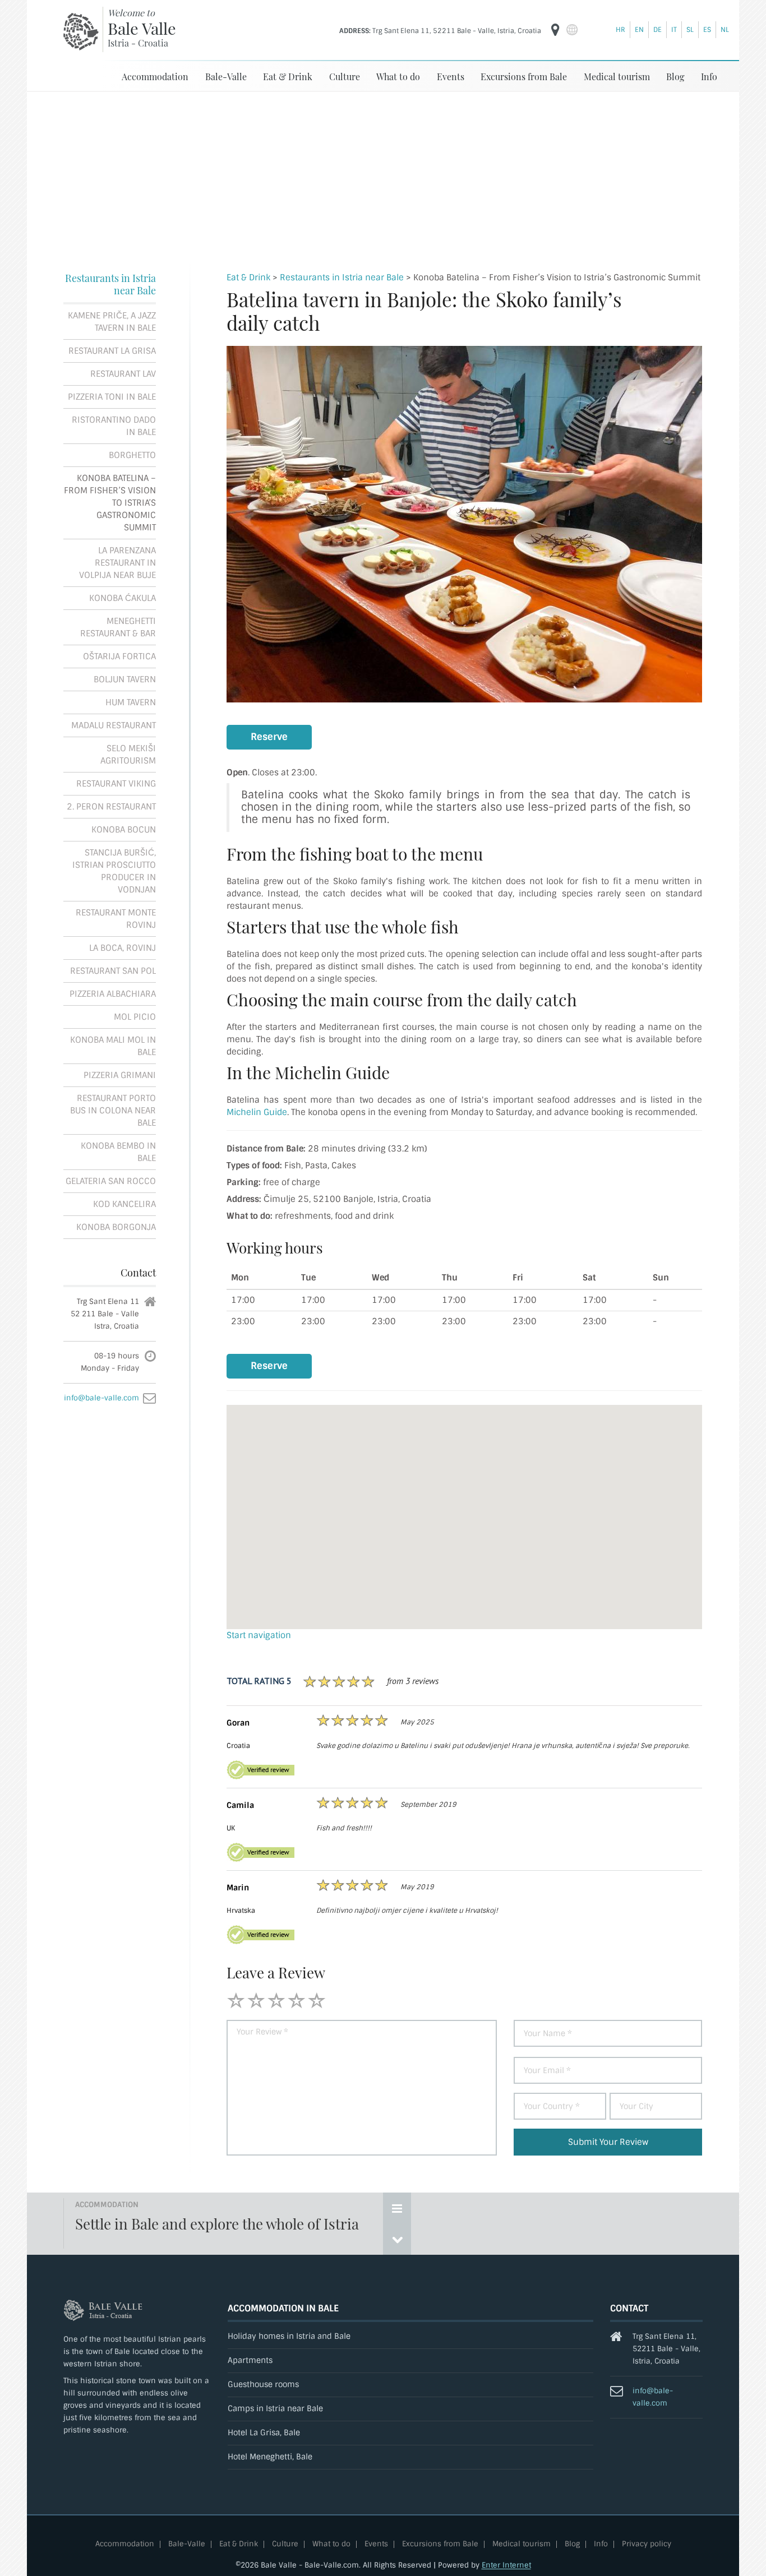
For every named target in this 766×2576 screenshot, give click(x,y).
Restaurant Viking (116, 784)
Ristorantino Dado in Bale (114, 426)
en (639, 30)
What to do (398, 77)
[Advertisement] (383, 176)
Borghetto (132, 455)
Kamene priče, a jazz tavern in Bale (112, 322)
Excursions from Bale (524, 77)
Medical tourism (617, 77)
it (674, 30)
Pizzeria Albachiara (113, 994)
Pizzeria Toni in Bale (112, 397)
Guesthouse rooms (263, 2385)
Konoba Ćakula (123, 598)
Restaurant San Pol (113, 971)
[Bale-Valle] (81, 31)
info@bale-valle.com (101, 1398)
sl (690, 30)
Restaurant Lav (123, 374)
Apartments (250, 2360)
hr (620, 30)
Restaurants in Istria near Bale (110, 284)
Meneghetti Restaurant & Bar (118, 627)
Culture (345, 77)
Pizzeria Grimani (120, 1075)
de (657, 30)
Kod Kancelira (124, 1204)
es (707, 30)
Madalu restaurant (114, 725)
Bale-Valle (226, 77)
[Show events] (397, 2208)
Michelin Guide (257, 1112)
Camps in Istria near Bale (275, 2409)
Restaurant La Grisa (112, 351)
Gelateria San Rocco (111, 1181)
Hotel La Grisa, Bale (264, 2433)
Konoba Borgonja (116, 1227)
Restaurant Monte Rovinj (116, 919)
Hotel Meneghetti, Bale (270, 2457)
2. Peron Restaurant (111, 807)
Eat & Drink (288, 77)
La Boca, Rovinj (123, 948)
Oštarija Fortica (119, 656)
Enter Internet (506, 2565)
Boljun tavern (125, 679)
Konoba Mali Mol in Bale (113, 1046)
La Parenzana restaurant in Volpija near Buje (117, 563)
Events (451, 77)
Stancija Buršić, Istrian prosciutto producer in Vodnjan (114, 871)
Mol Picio (135, 1017)
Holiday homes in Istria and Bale (289, 2336)
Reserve (269, 737)
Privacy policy (647, 2544)
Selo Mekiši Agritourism (128, 755)
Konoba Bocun (124, 830)
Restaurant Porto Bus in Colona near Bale (113, 1111)
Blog (675, 77)
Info (709, 77)
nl (725, 30)
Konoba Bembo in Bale (118, 1152)
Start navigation (259, 1635)
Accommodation (155, 77)
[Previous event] (397, 2239)
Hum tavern (131, 702)
